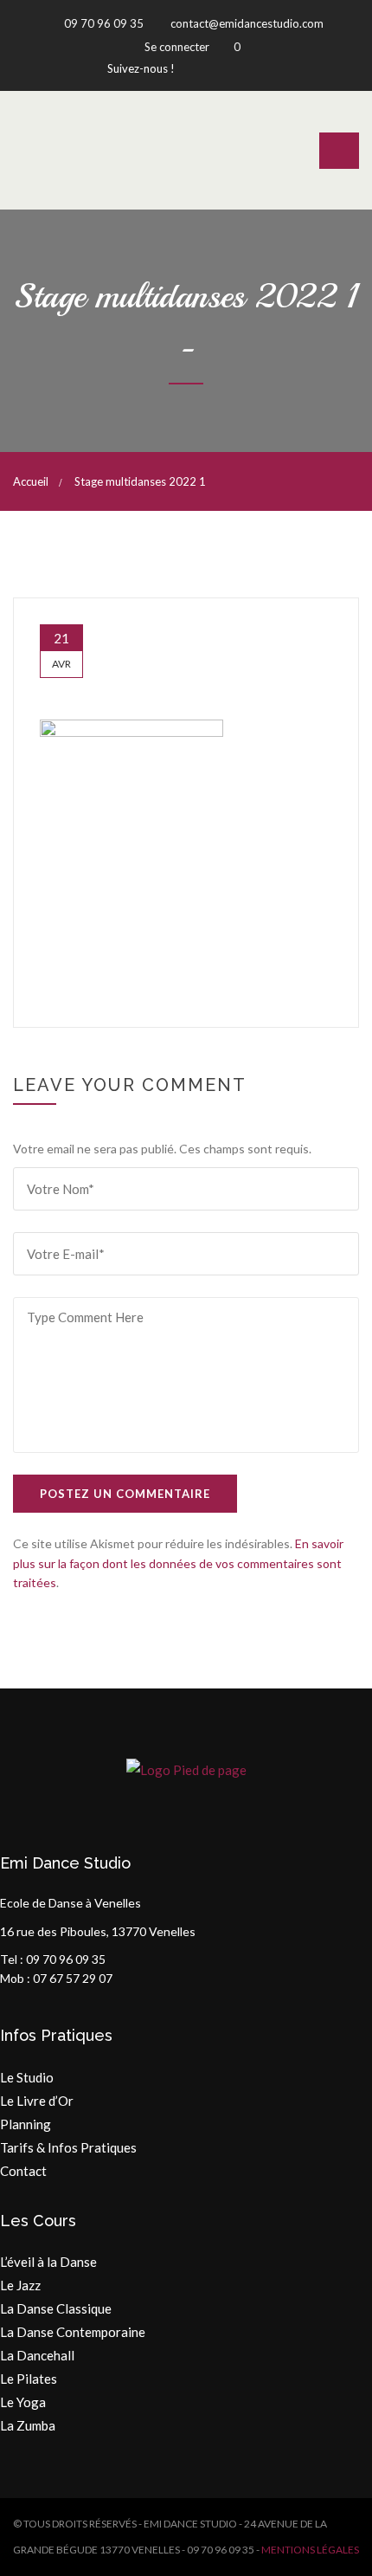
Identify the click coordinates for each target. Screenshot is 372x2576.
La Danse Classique (56, 2308)
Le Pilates (29, 2379)
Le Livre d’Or (37, 2101)
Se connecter (177, 47)
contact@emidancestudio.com (246, 23)
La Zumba (28, 2425)
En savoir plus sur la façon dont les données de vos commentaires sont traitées (178, 1563)
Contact (23, 2171)
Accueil (31, 481)
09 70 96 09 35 (103, 23)
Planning (26, 2124)
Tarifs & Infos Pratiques (68, 2147)
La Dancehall (37, 2355)
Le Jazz (20, 2285)
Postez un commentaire (125, 1494)
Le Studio (27, 2077)
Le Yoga (23, 2402)
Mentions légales (310, 2550)
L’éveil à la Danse (48, 2262)
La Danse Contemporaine (73, 2332)
